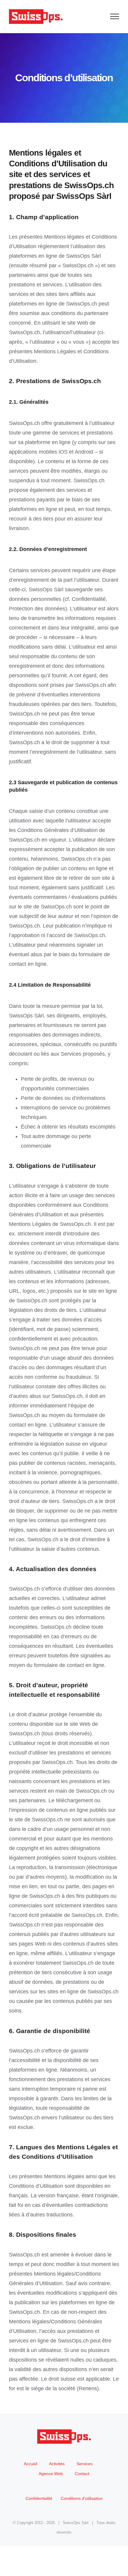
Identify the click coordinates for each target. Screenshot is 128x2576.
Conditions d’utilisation (82, 2498)
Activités (57, 2464)
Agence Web (51, 2474)
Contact (82, 2474)
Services (85, 2464)
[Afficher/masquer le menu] (115, 16)
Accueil (31, 2464)
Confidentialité (39, 2498)
